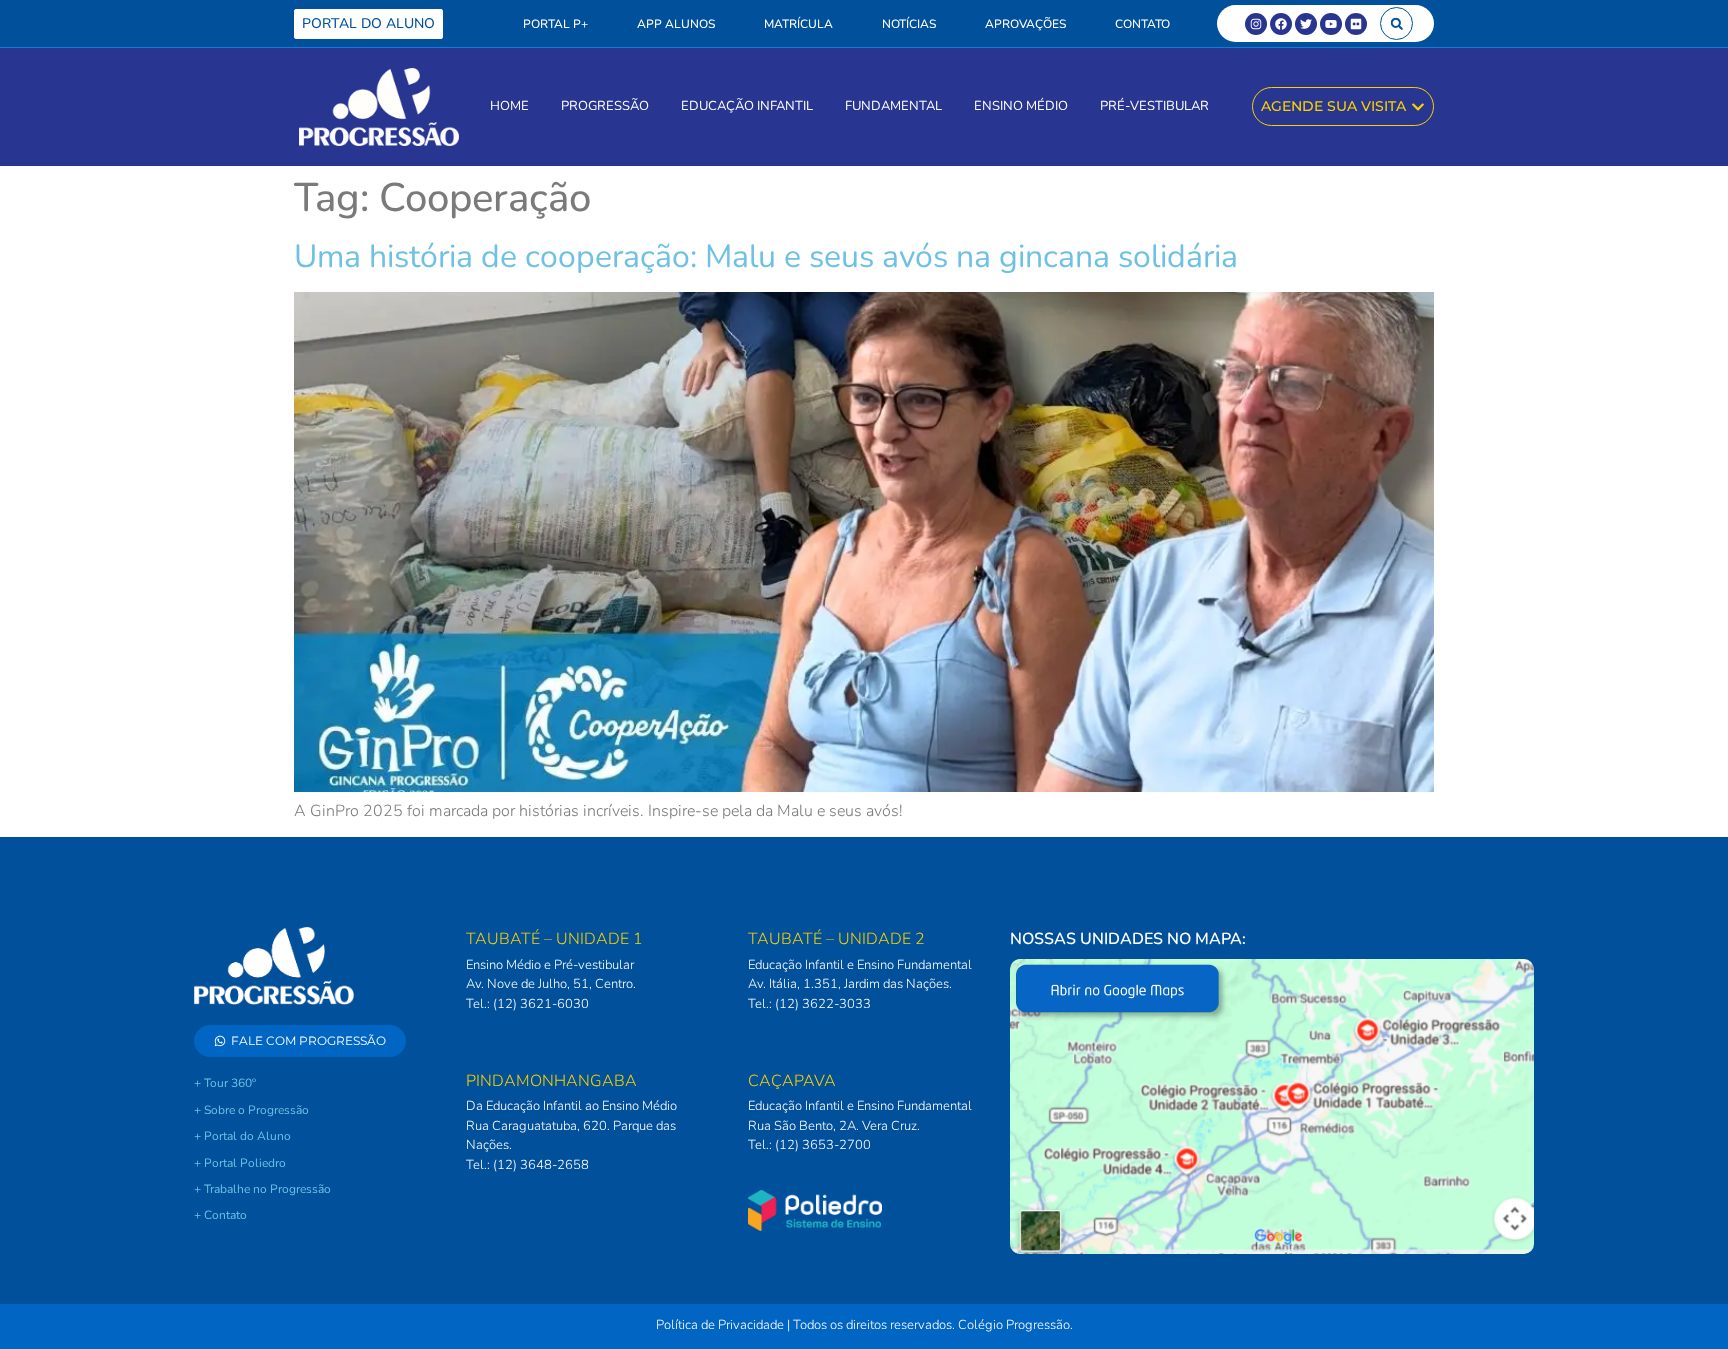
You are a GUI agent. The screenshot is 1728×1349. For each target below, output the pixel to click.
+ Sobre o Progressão (251, 1110)
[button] (1396, 23)
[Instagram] (1256, 24)
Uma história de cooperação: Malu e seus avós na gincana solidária (766, 256)
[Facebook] (1281, 24)
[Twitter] (1306, 24)
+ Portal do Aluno (242, 1136)
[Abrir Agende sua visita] (1418, 106)
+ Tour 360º (225, 1083)
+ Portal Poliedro (240, 1163)
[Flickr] (1356, 24)
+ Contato (220, 1215)
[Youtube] (1331, 24)
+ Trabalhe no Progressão (262, 1189)
